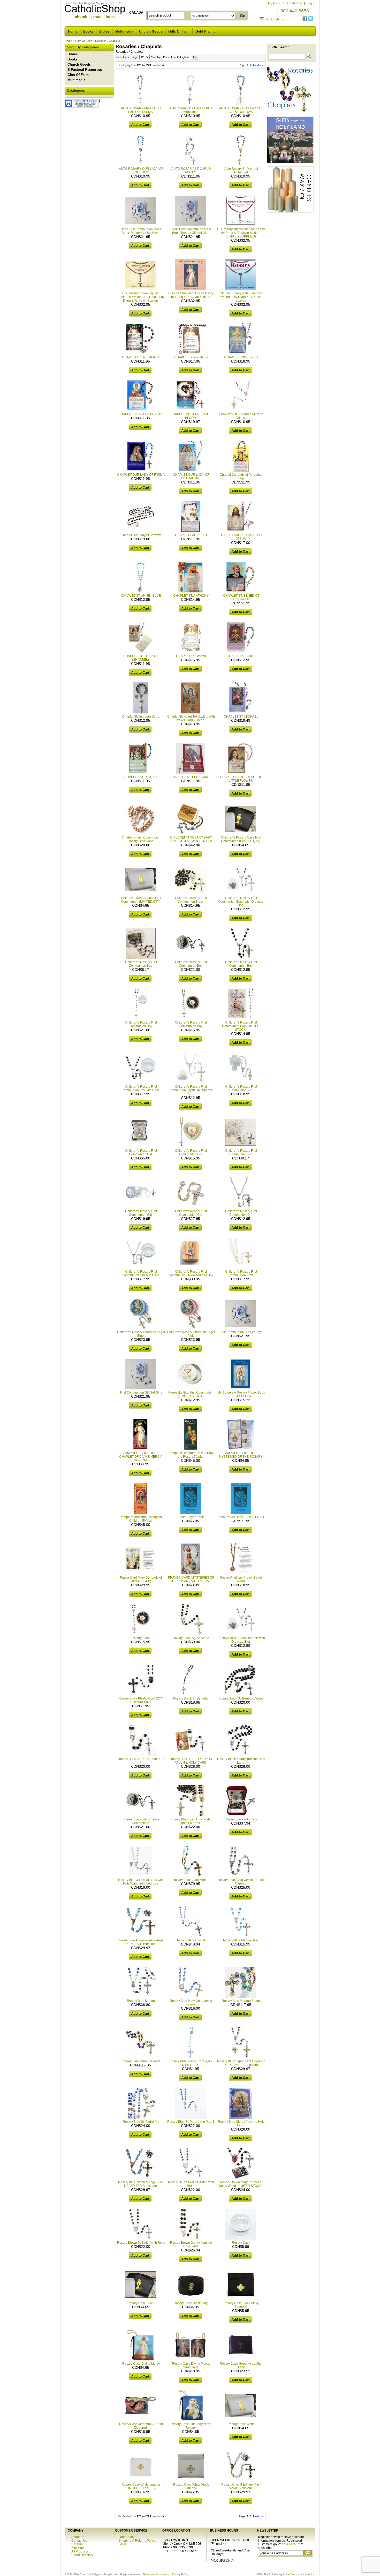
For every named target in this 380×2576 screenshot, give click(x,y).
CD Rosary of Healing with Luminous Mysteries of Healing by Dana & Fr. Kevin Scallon (141, 297)
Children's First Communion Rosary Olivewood (141, 839)
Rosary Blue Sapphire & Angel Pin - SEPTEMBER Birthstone (241, 2063)
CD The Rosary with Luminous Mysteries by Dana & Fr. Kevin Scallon (241, 297)
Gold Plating (206, 31)
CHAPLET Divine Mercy (191, 357)
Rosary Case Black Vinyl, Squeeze (241, 2305)
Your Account (291, 2544)
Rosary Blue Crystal (191, 1940)
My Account (276, 3)
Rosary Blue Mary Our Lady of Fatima (191, 2003)
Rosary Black (141, 1638)
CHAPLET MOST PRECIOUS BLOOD (191, 416)
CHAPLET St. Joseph (191, 656)
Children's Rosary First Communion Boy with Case (141, 1088)
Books (88, 31)
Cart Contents (274, 19)
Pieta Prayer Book (191, 1517)
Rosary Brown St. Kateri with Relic (141, 2243)
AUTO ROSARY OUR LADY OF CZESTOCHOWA (241, 110)
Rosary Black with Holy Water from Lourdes (191, 1821)
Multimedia (124, 31)
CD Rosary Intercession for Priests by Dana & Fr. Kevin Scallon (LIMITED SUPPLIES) (241, 233)
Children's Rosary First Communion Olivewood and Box (191, 1273)
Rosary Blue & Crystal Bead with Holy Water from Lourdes (141, 1882)
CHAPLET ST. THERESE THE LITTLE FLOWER (241, 779)
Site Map (78, 2548)
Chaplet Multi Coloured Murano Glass (241, 416)
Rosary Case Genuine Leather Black (241, 2365)
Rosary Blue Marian (141, 2001)
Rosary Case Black (141, 2303)
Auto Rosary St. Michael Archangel (241, 171)
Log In (311, 3)
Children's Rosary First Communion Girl (241, 1088)
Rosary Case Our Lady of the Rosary (191, 2426)
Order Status (127, 2537)
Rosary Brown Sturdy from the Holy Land (191, 2244)
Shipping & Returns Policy (137, 2541)
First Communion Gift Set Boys (241, 1332)
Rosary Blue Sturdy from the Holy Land (241, 2124)
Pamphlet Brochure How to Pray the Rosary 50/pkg (191, 1455)
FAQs (122, 2544)
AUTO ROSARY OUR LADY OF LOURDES (141, 171)
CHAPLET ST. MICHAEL (241, 717)
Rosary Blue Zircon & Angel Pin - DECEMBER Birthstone (141, 2184)
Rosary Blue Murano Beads (241, 2001)
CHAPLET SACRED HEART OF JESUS (241, 537)
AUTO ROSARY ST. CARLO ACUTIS (191, 171)
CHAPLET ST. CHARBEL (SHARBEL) (141, 658)
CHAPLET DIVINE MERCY (141, 357)
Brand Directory (82, 2555)
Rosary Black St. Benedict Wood (241, 1698)
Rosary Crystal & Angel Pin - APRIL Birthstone (241, 2486)
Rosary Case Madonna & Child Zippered (141, 2426)
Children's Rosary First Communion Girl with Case (141, 1273)
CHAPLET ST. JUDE (241, 656)
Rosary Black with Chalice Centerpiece (141, 1821)
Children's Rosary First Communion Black (191, 900)
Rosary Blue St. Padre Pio (141, 2122)
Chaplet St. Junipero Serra (141, 717)
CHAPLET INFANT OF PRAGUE (141, 414)
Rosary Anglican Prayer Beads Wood (241, 1579)
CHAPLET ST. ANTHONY (191, 596)
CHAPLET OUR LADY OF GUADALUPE (191, 476)
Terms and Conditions (156, 2574)
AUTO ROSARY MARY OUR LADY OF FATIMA (141, 110)
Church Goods (151, 31)
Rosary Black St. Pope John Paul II (141, 1761)
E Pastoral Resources (85, 70)
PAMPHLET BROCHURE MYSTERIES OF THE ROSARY (241, 1455)
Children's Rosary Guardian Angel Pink (191, 1334)
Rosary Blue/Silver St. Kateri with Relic (191, 2184)
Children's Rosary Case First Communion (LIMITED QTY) (241, 839)
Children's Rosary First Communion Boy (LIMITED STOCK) (241, 1026)
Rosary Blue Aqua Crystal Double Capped (241, 1882)
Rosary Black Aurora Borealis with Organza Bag (241, 1640)
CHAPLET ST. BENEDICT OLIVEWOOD (241, 597)
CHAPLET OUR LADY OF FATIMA (141, 475)
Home (73, 31)
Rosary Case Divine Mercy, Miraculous (191, 2365)
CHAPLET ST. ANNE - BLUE (141, 596)
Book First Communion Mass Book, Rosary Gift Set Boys (141, 231)
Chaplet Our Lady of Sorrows (141, 535)
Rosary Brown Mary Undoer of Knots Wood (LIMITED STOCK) (241, 2184)
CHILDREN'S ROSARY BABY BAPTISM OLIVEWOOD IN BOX (191, 839)
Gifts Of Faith (179, 31)
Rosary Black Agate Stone (191, 1638)
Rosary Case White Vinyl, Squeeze (191, 2486)
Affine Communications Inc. (299, 2574)
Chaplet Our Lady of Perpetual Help (241, 476)
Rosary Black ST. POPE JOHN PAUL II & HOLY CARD (191, 1761)
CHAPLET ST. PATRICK (141, 777)
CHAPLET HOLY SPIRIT (241, 357)
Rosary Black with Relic (241, 1819)
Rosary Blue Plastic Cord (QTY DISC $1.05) (191, 2063)
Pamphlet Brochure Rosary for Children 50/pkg (141, 1519)
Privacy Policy (180, 2574)
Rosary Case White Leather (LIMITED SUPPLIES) (141, 2486)
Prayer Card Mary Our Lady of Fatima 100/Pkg (141, 1579)
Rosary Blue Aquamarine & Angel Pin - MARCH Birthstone (141, 1942)
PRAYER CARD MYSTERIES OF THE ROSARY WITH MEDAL (191, 1579)
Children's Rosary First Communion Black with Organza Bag (241, 902)
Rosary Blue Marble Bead (241, 1940)
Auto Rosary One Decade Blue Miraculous (191, 110)
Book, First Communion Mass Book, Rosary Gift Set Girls (191, 231)
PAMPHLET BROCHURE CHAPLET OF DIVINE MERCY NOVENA (140, 1457)
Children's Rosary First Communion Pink (241, 1273)
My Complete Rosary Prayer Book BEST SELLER (241, 1394)
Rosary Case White (241, 2424)
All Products (80, 2551)
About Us (78, 2537)
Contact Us (295, 3)
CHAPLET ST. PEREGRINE (191, 777)
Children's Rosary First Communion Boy (141, 964)
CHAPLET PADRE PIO (191, 535)
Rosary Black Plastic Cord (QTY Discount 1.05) (141, 1700)
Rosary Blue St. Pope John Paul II (191, 2122)
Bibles (104, 31)
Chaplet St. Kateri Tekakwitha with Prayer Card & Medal (191, 718)
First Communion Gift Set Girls (141, 1393)
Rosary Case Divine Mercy (141, 2364)
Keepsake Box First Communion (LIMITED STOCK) (191, 1394)
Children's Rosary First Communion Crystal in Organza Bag (191, 1090)
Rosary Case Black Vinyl (191, 2303)
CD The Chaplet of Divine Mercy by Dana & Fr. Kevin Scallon (191, 295)
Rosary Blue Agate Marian (191, 1880)
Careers (77, 2544)
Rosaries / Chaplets (108, 41)
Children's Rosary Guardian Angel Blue (141, 1334)
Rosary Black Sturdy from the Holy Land (241, 1761)
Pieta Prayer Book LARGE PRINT (241, 1517)
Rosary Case (241, 2243)
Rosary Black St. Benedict (191, 1698)
